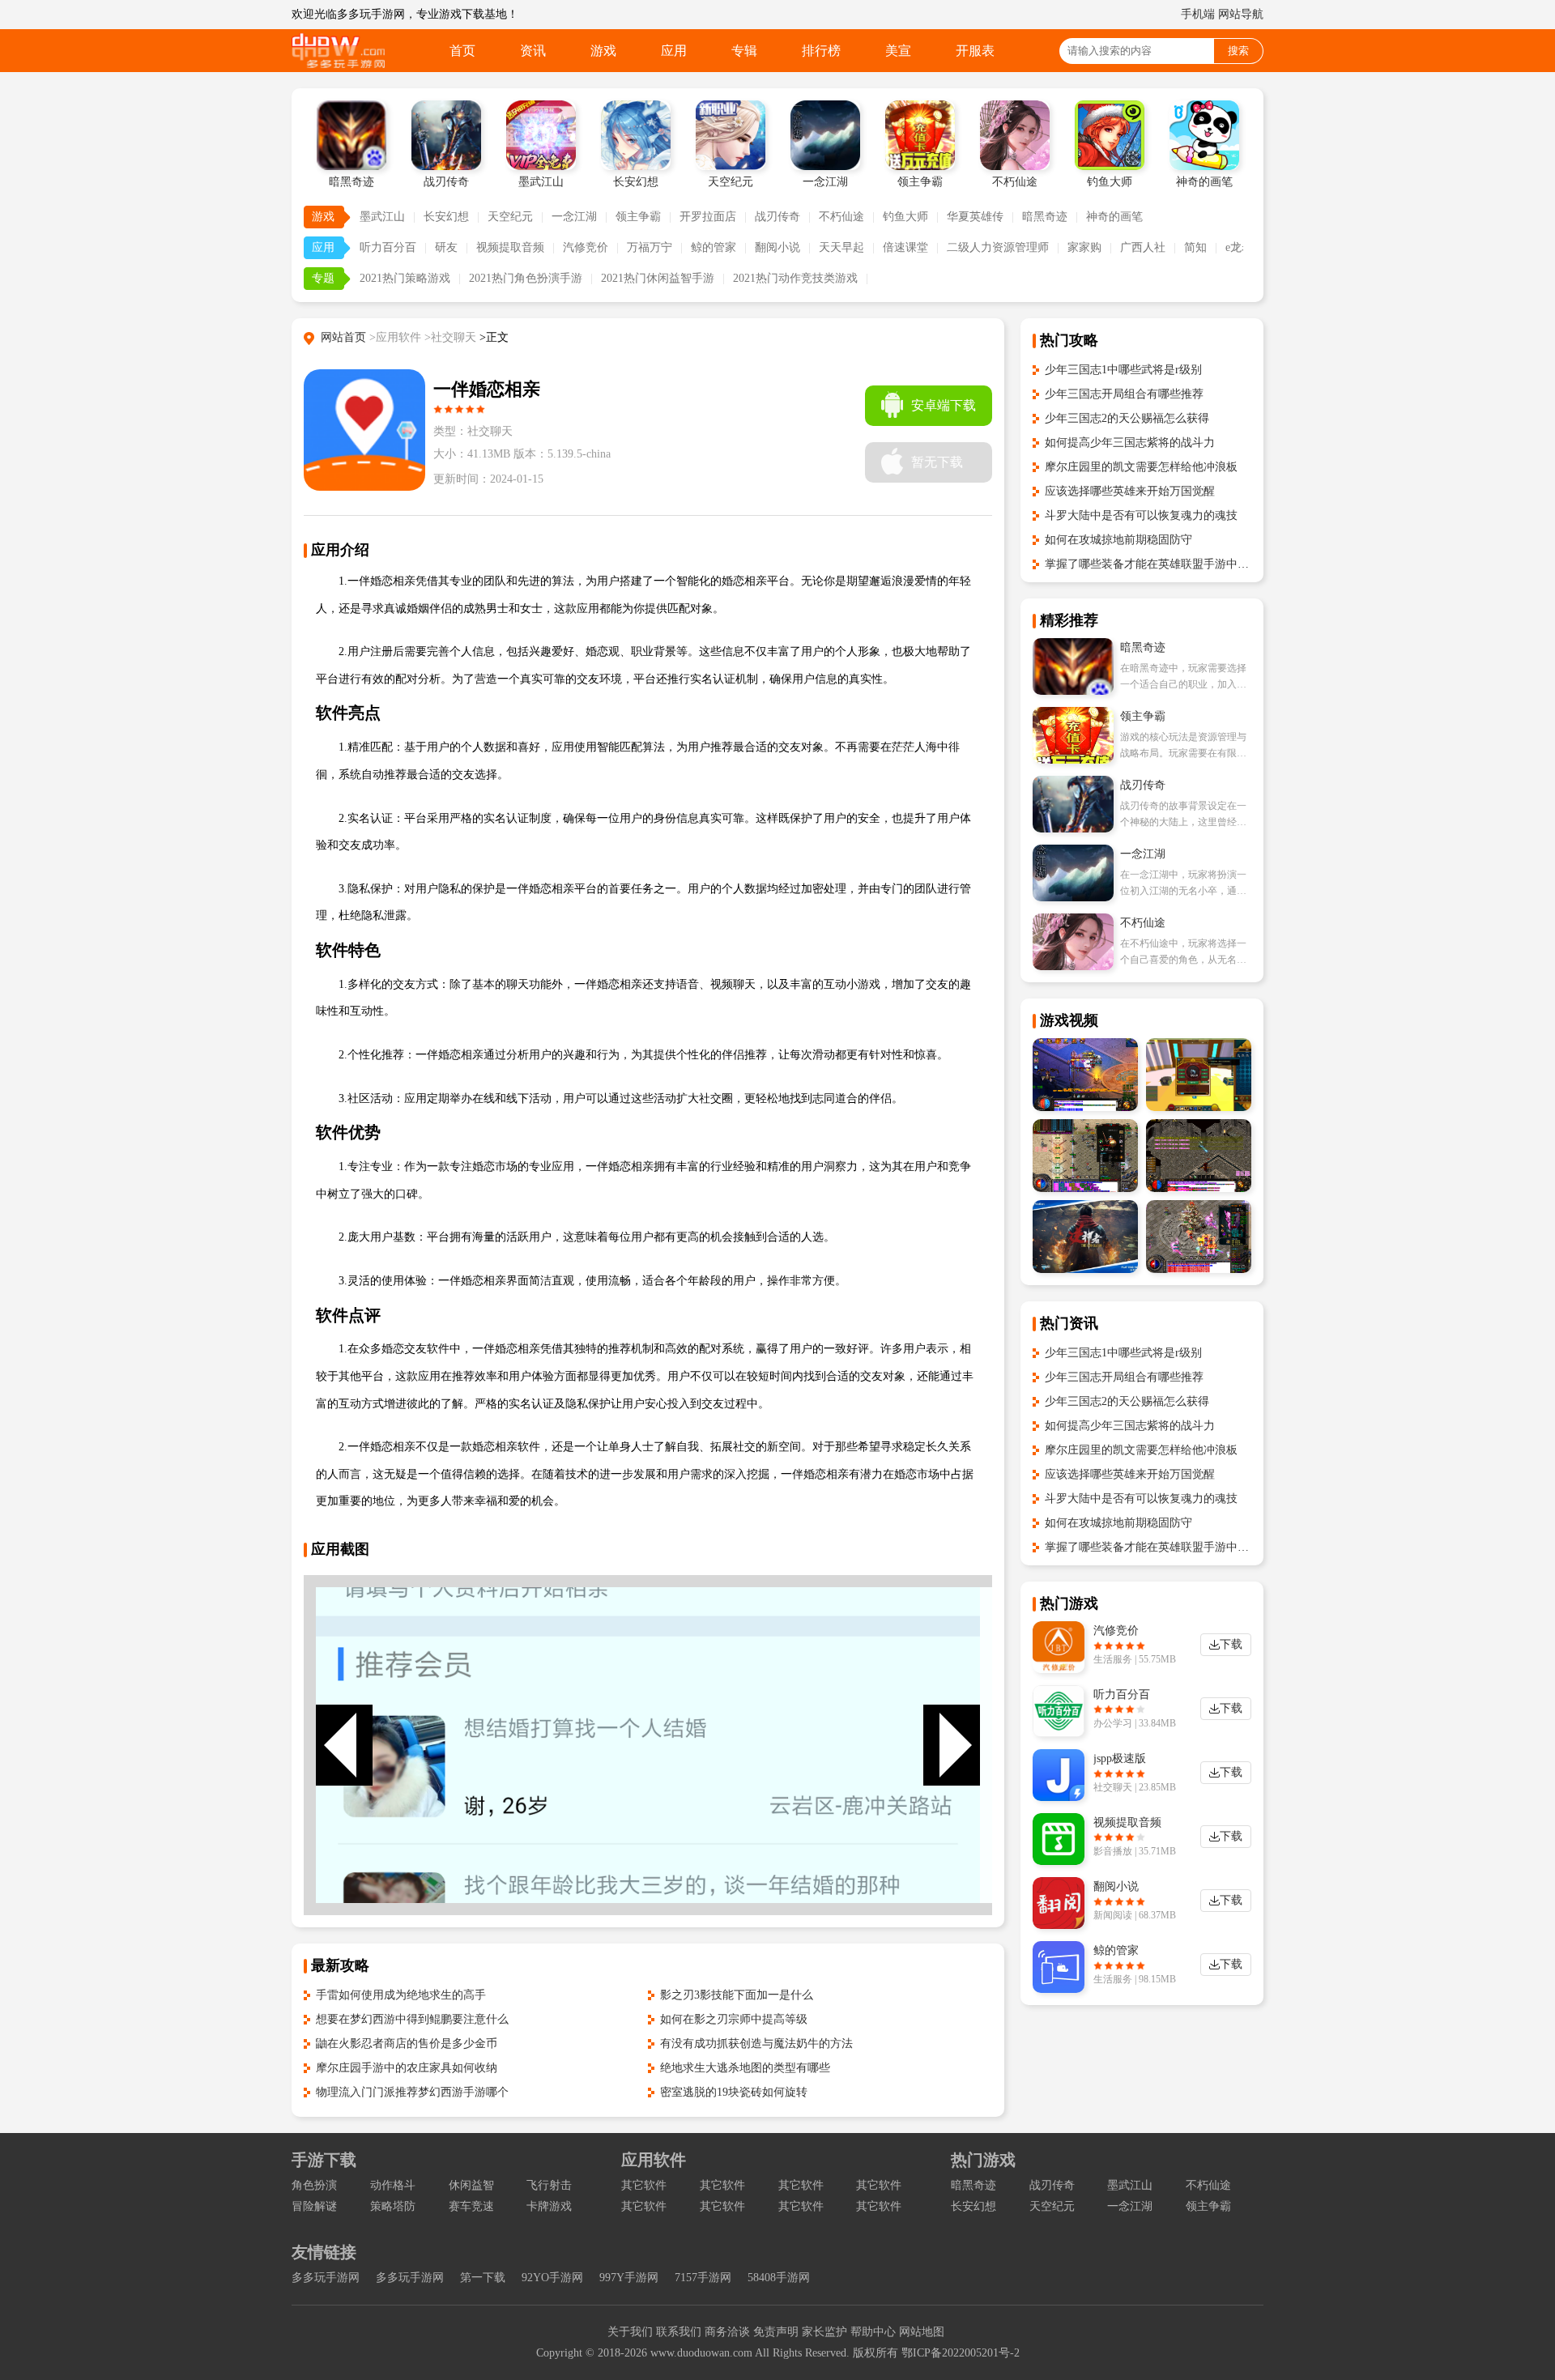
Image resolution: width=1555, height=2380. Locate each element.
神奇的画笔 (1114, 217)
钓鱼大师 (905, 217)
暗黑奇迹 (1045, 217)
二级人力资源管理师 (998, 247)
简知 (1195, 247)
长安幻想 (446, 217)
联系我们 (679, 2332)
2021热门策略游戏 (405, 278)
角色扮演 (314, 2185)
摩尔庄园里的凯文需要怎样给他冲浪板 (1141, 467)
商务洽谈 (727, 2332)
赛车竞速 (471, 2206)
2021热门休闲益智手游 (658, 278)
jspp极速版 (1120, 1758)
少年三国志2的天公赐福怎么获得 (1127, 418)
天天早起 (841, 247)
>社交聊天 (450, 337)
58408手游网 (779, 2278)
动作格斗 (393, 2185)
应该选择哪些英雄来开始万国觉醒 (1130, 491)
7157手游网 (703, 2278)
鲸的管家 (714, 247)
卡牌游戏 (549, 2206)
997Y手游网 (629, 2278)
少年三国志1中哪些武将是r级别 (1123, 370)
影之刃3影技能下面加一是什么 (737, 1995)
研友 (446, 247)
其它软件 (644, 2185)
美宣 (898, 51)
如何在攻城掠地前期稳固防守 (1118, 540)
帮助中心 (873, 2332)
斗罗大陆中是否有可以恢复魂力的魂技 (1141, 515)
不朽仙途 (841, 217)
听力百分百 (388, 247)
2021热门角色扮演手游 (526, 278)
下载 (1231, 1644)
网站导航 (1241, 14)
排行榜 (821, 51)
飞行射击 (549, 2185)
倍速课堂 (905, 247)
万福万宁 (650, 247)
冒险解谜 (314, 2206)
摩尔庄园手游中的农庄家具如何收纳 (407, 2068)
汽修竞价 (586, 247)
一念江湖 (574, 217)
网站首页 (343, 337)
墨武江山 (382, 217)
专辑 (744, 51)
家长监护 (824, 2332)
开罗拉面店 (708, 217)
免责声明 (776, 2332)
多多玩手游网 (326, 2278)
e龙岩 (1239, 247)
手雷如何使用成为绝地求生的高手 (401, 1995)
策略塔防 (393, 2206)
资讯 (533, 51)
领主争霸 (638, 217)
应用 (674, 51)
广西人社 (1143, 247)
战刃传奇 (777, 217)
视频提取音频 (510, 247)
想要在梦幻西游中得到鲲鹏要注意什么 (412, 2019)
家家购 (1084, 247)
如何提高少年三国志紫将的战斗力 (1130, 443)
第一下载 (483, 2278)
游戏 (603, 51)
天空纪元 (510, 217)
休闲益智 (471, 2185)
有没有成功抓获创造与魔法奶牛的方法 (756, 2044)
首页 (462, 51)
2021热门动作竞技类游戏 (795, 278)
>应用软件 (395, 337)
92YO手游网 (552, 2278)
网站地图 (922, 2332)
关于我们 (630, 2332)
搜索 (1238, 51)
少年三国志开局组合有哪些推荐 (1124, 394)
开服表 (975, 51)
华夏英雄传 (975, 217)
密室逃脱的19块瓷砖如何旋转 (734, 2092)
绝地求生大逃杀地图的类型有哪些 (745, 2068)
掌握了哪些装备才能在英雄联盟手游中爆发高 (1158, 564)
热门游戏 (983, 2160)
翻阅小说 (777, 247)
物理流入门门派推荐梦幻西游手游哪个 (412, 2092)
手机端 (1198, 14)
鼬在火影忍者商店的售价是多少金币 (407, 2044)
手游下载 (324, 2160)
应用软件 (654, 2160)
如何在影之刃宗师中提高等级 (734, 2019)
